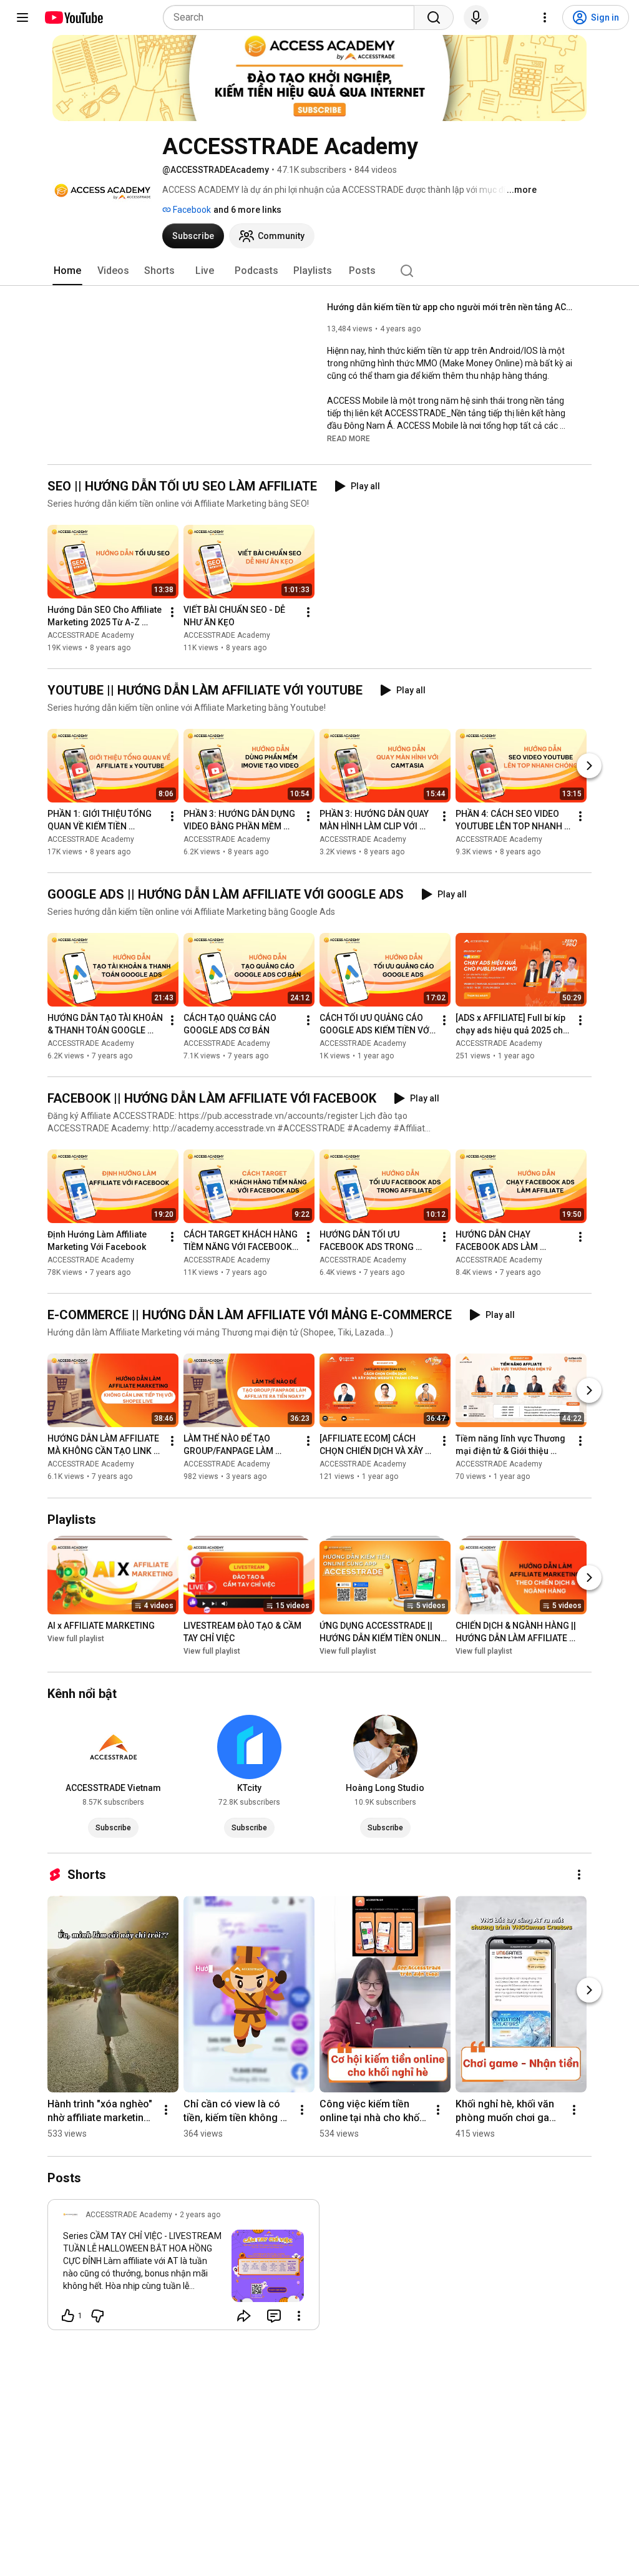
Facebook (191, 210)
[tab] (67, 271)
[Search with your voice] (476, 17)
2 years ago (200, 2215)
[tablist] (319, 271)
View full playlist (76, 1639)
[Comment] (274, 2316)
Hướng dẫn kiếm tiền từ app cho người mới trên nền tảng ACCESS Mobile (452, 307)
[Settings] (545, 17)
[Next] (589, 766)
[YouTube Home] (73, 17)
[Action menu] (299, 2316)
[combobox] (292, 17)
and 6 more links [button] (247, 210)
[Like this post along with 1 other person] (68, 2316)
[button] (349, 438)
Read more (349, 439)
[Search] (434, 17)
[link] (183, 2268)
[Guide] (22, 17)
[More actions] (172, 612)
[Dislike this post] (97, 2316)
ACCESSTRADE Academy (91, 635)
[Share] (244, 2316)
